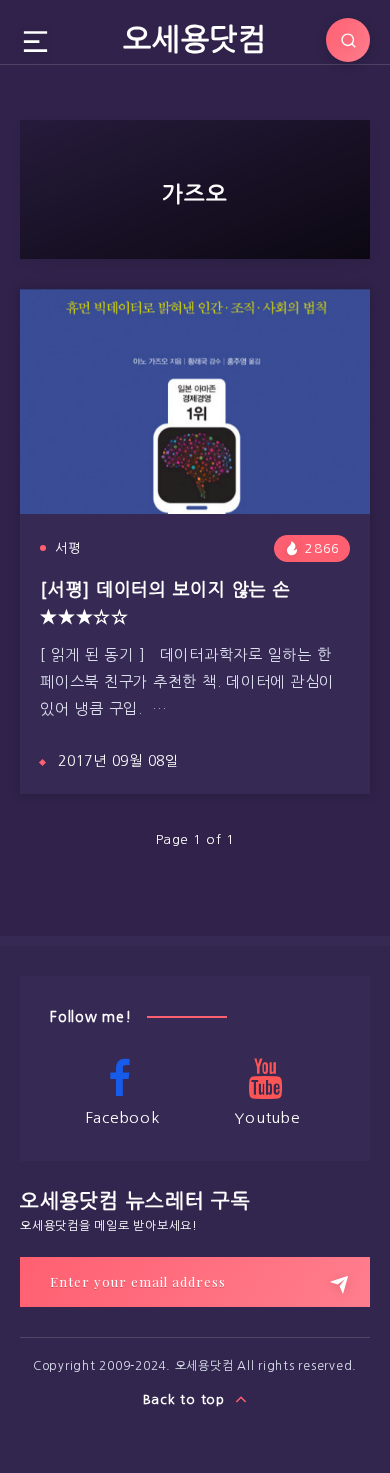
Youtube (267, 1117)
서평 (68, 548)
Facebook (123, 1117)
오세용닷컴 (195, 39)
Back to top (186, 1399)
